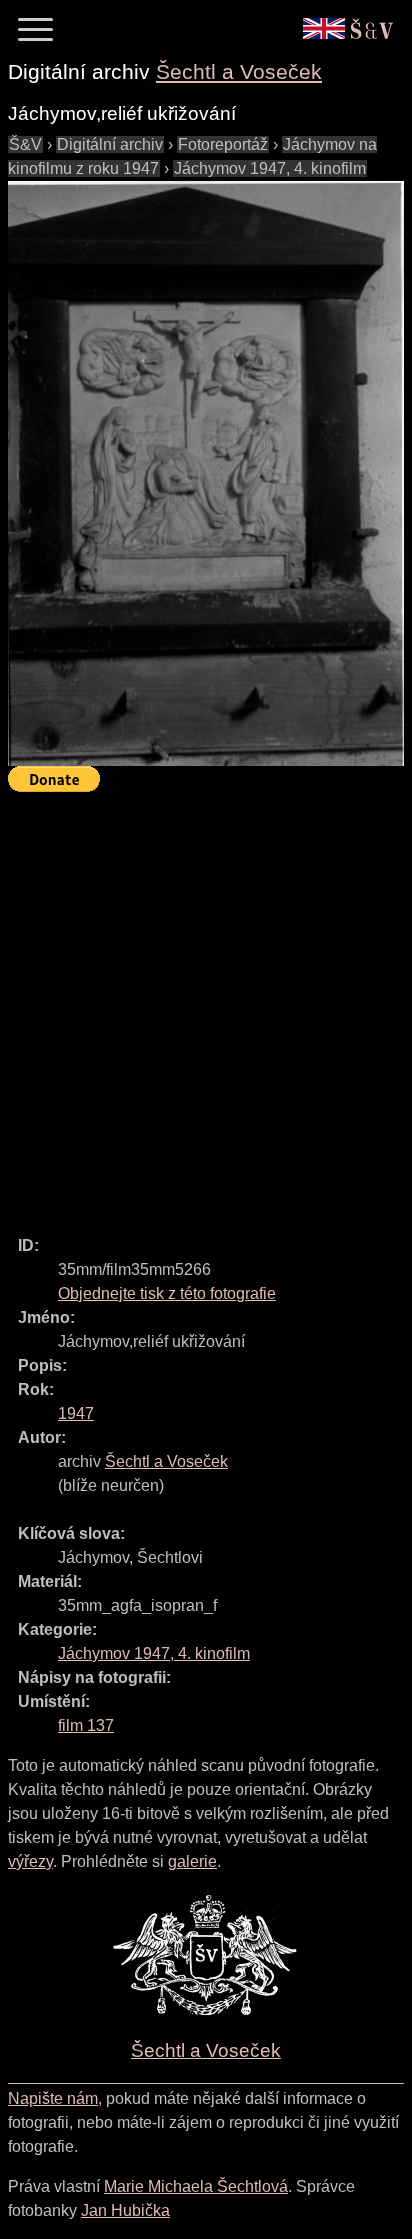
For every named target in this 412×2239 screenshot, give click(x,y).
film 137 (86, 1725)
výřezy (30, 1861)
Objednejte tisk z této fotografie (167, 1293)
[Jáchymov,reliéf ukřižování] (206, 473)
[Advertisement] (206, 1005)
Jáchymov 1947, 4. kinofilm (270, 168)
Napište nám (53, 2098)
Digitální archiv (110, 144)
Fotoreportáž (223, 144)
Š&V (25, 144)
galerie (192, 1861)
